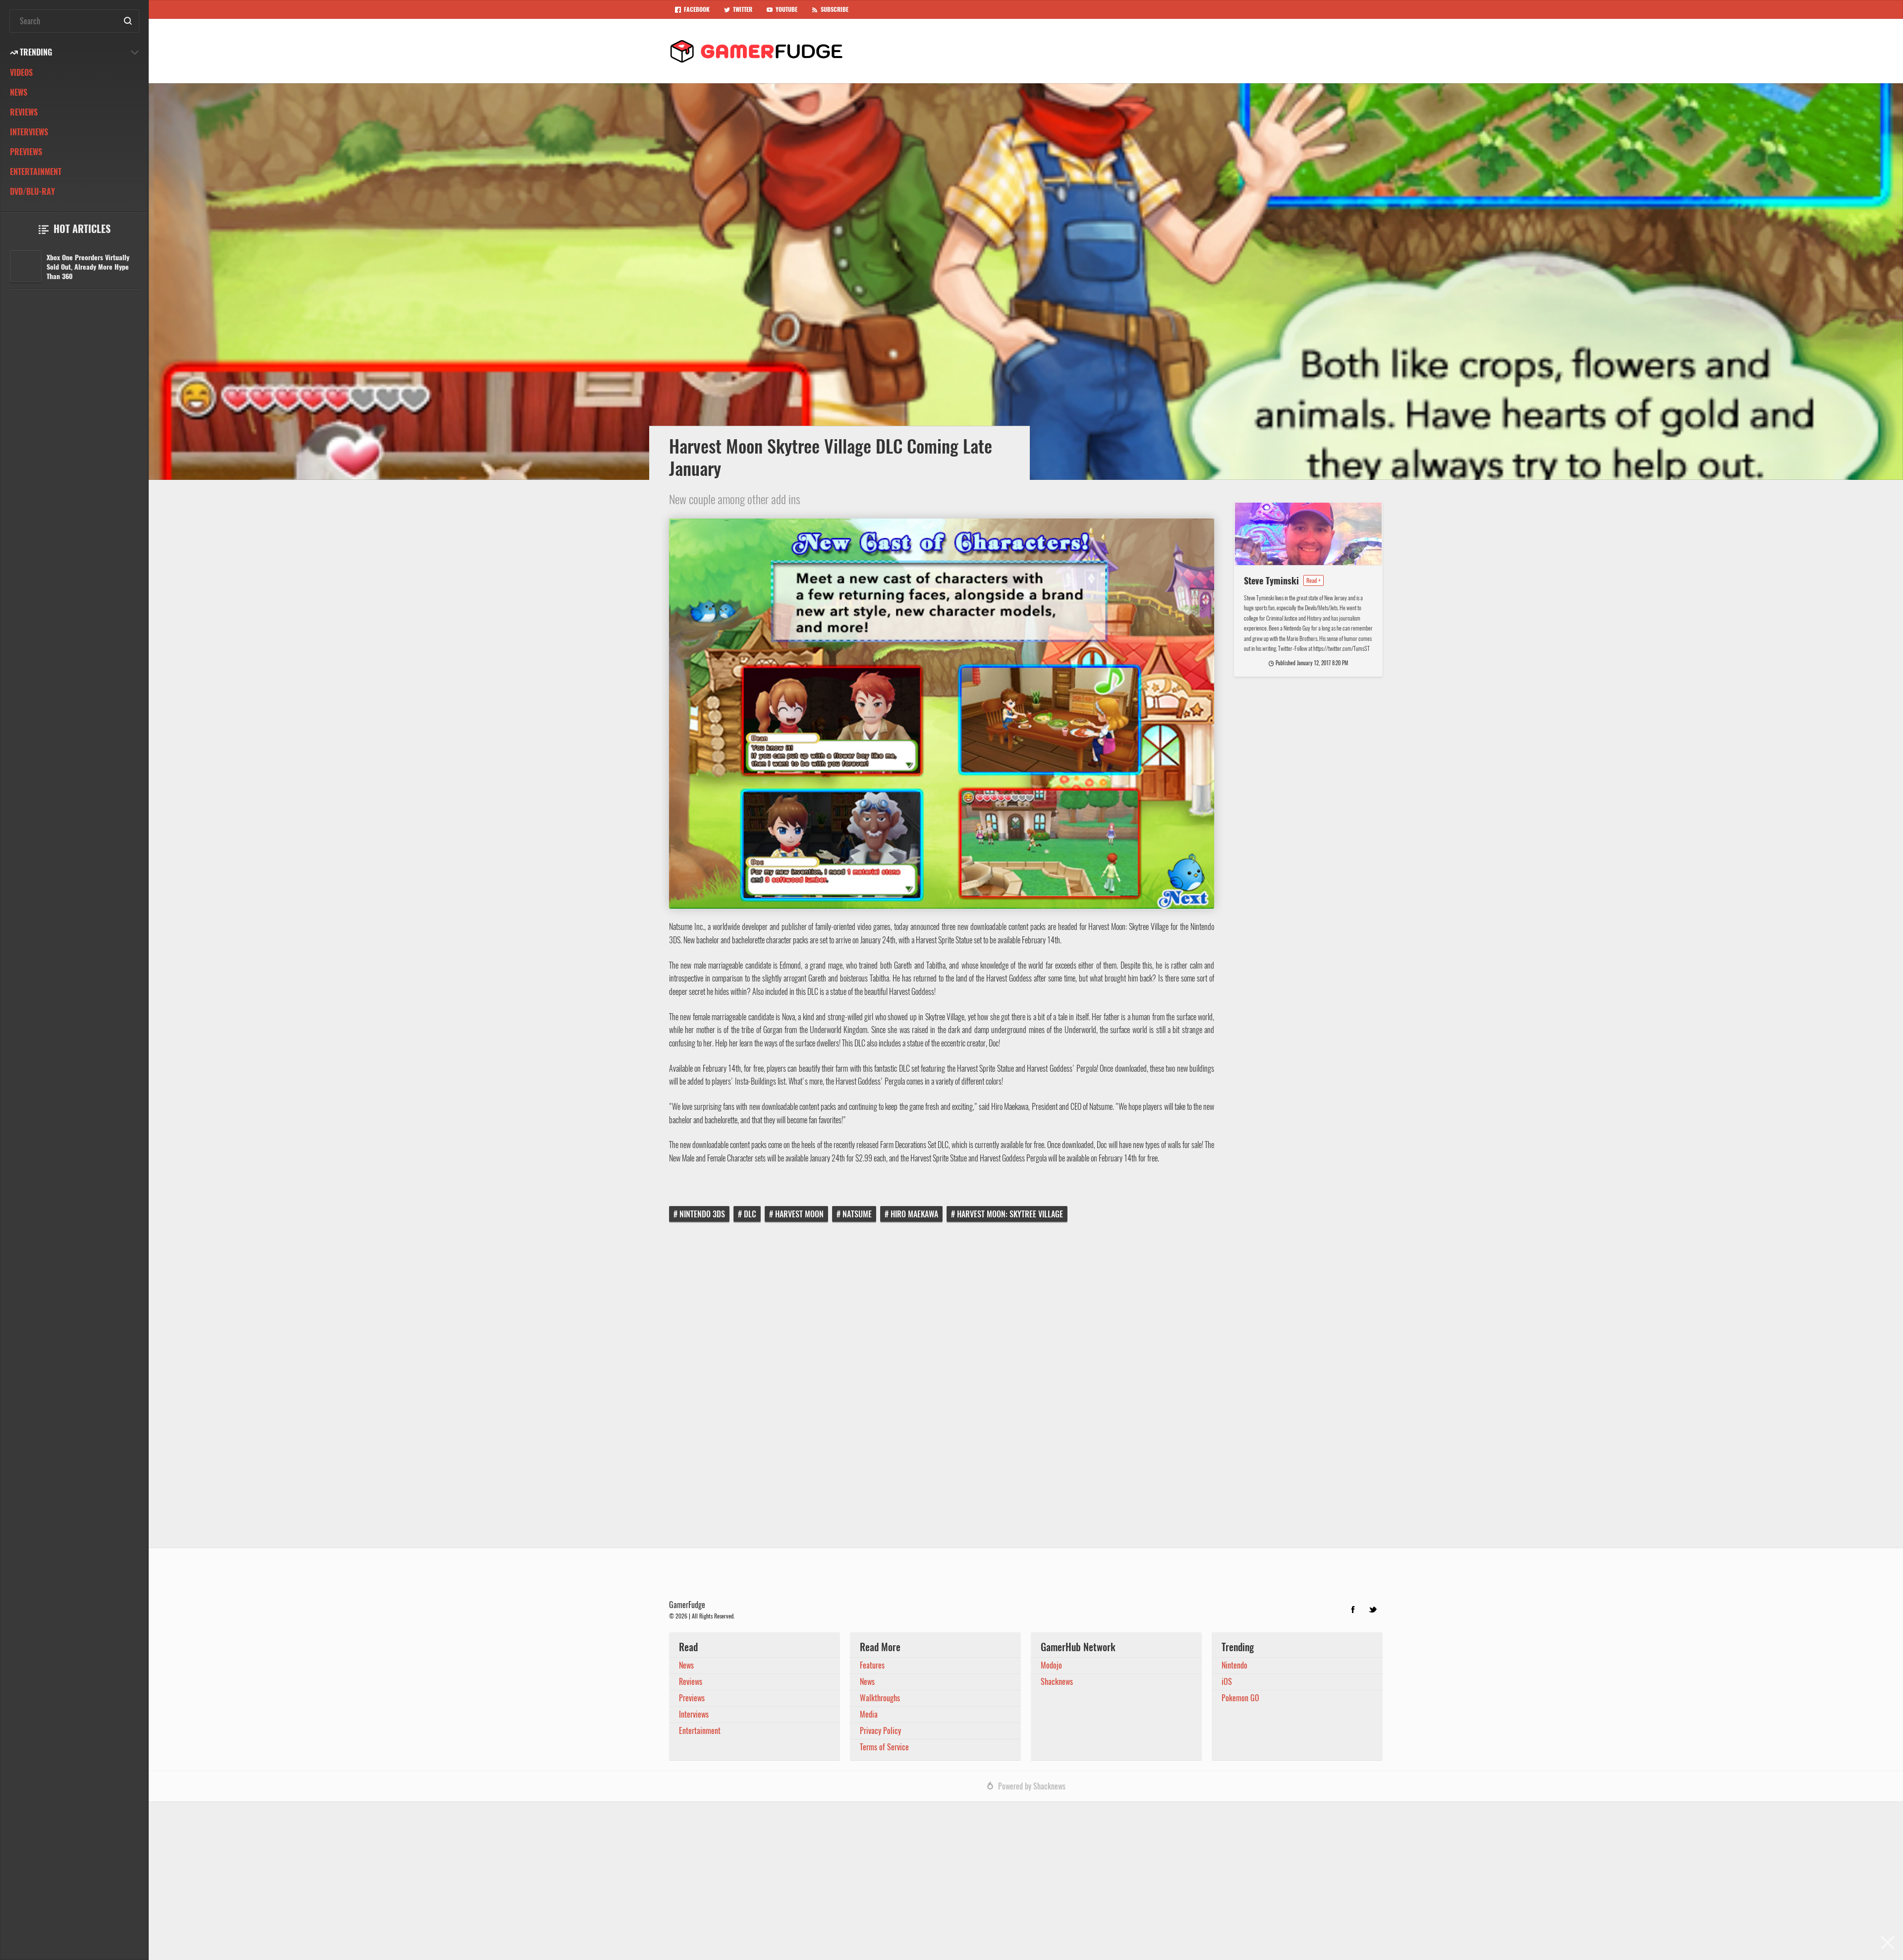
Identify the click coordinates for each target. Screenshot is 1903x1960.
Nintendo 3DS (702, 1214)
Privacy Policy (880, 1731)
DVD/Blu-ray (32, 192)
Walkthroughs (880, 1698)
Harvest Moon (799, 1214)
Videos (21, 73)
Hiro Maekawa (914, 1214)
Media (869, 1714)
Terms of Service (884, 1747)
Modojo (1051, 1665)
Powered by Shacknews (1032, 1786)
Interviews (29, 132)
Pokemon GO (1240, 1698)
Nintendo (1234, 1665)
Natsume (857, 1214)
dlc (750, 1214)
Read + (1314, 580)
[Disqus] (1026, 1392)
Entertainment (36, 172)
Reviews (24, 112)
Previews (26, 152)
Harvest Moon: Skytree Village (1010, 1214)
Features (872, 1665)
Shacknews (1057, 1682)
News (19, 92)
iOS (1227, 1682)
